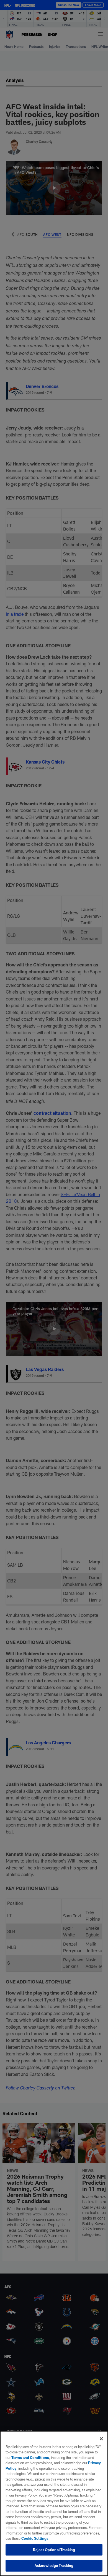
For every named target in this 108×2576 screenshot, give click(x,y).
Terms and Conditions (30, 2458)
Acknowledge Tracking (54, 2565)
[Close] (101, 2439)
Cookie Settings (35, 2538)
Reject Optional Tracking (54, 2550)
